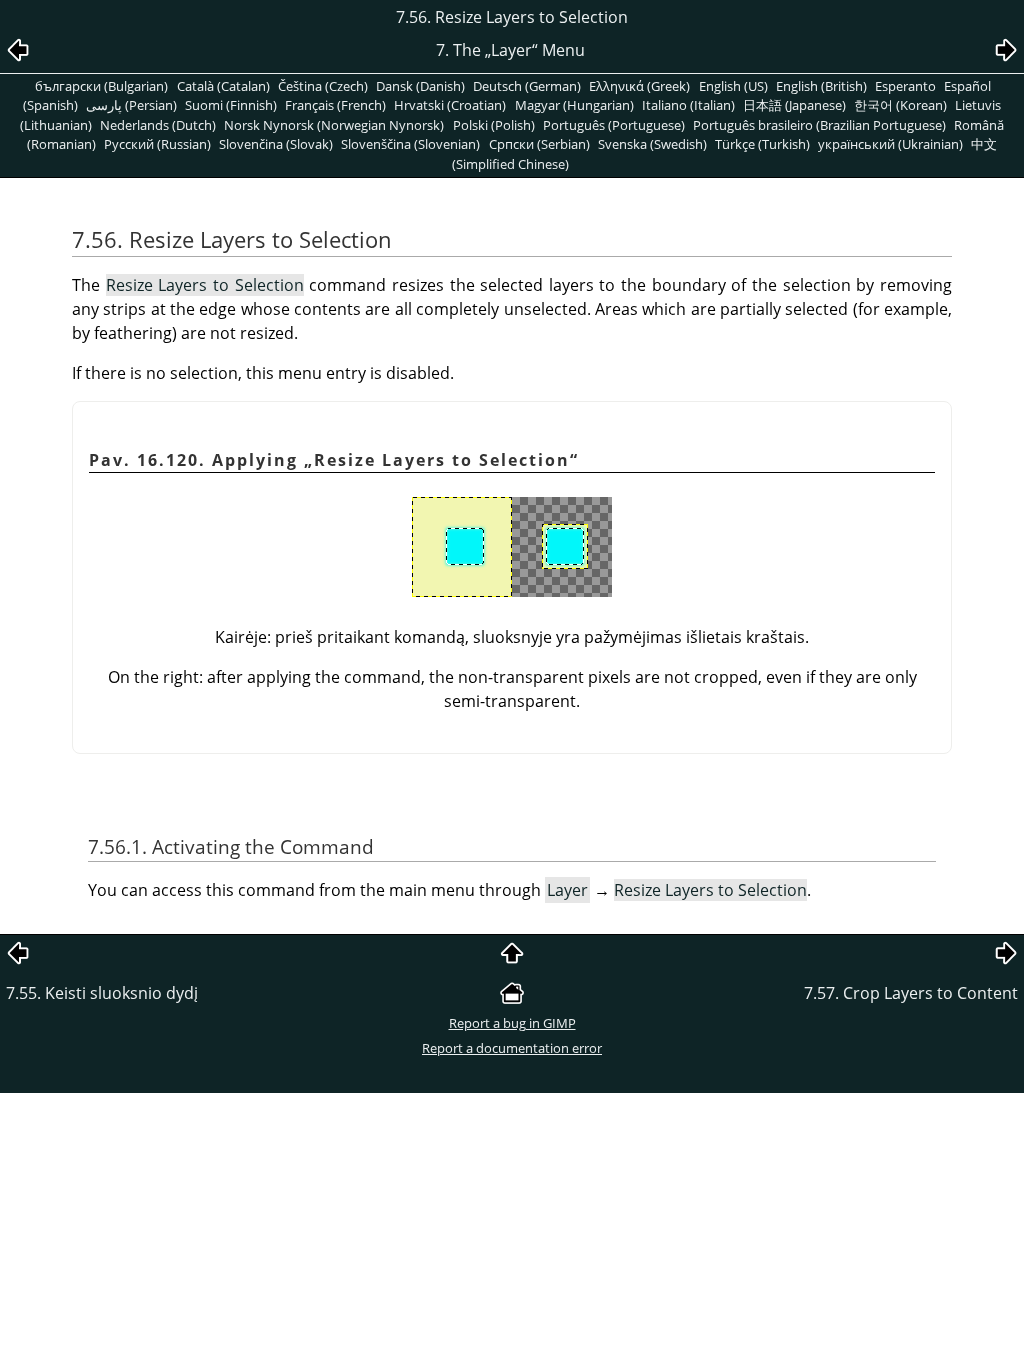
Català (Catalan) (223, 86)
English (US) (733, 86)
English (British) (821, 86)
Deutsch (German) (527, 86)
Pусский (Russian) (157, 144)
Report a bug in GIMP (512, 1023)
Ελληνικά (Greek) (639, 86)
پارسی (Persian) (131, 105)
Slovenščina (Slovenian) (410, 144)
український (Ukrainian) (890, 144)
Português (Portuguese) (614, 125)
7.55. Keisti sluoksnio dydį (102, 993)
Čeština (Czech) (323, 86)
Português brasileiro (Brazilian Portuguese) (819, 125)
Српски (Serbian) (539, 144)
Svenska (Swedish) (652, 144)
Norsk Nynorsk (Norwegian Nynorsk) (334, 125)
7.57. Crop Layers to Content (911, 993)
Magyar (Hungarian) (574, 105)
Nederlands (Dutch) (158, 125)
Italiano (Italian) (688, 105)
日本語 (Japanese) (794, 105)
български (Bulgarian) (101, 86)
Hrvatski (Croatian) (450, 105)
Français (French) (335, 105)
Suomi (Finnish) (231, 105)
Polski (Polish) (494, 125)
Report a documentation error (512, 1048)
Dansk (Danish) (420, 86)
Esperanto (905, 86)
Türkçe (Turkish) (762, 144)
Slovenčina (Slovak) (276, 144)
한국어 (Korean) (900, 105)
